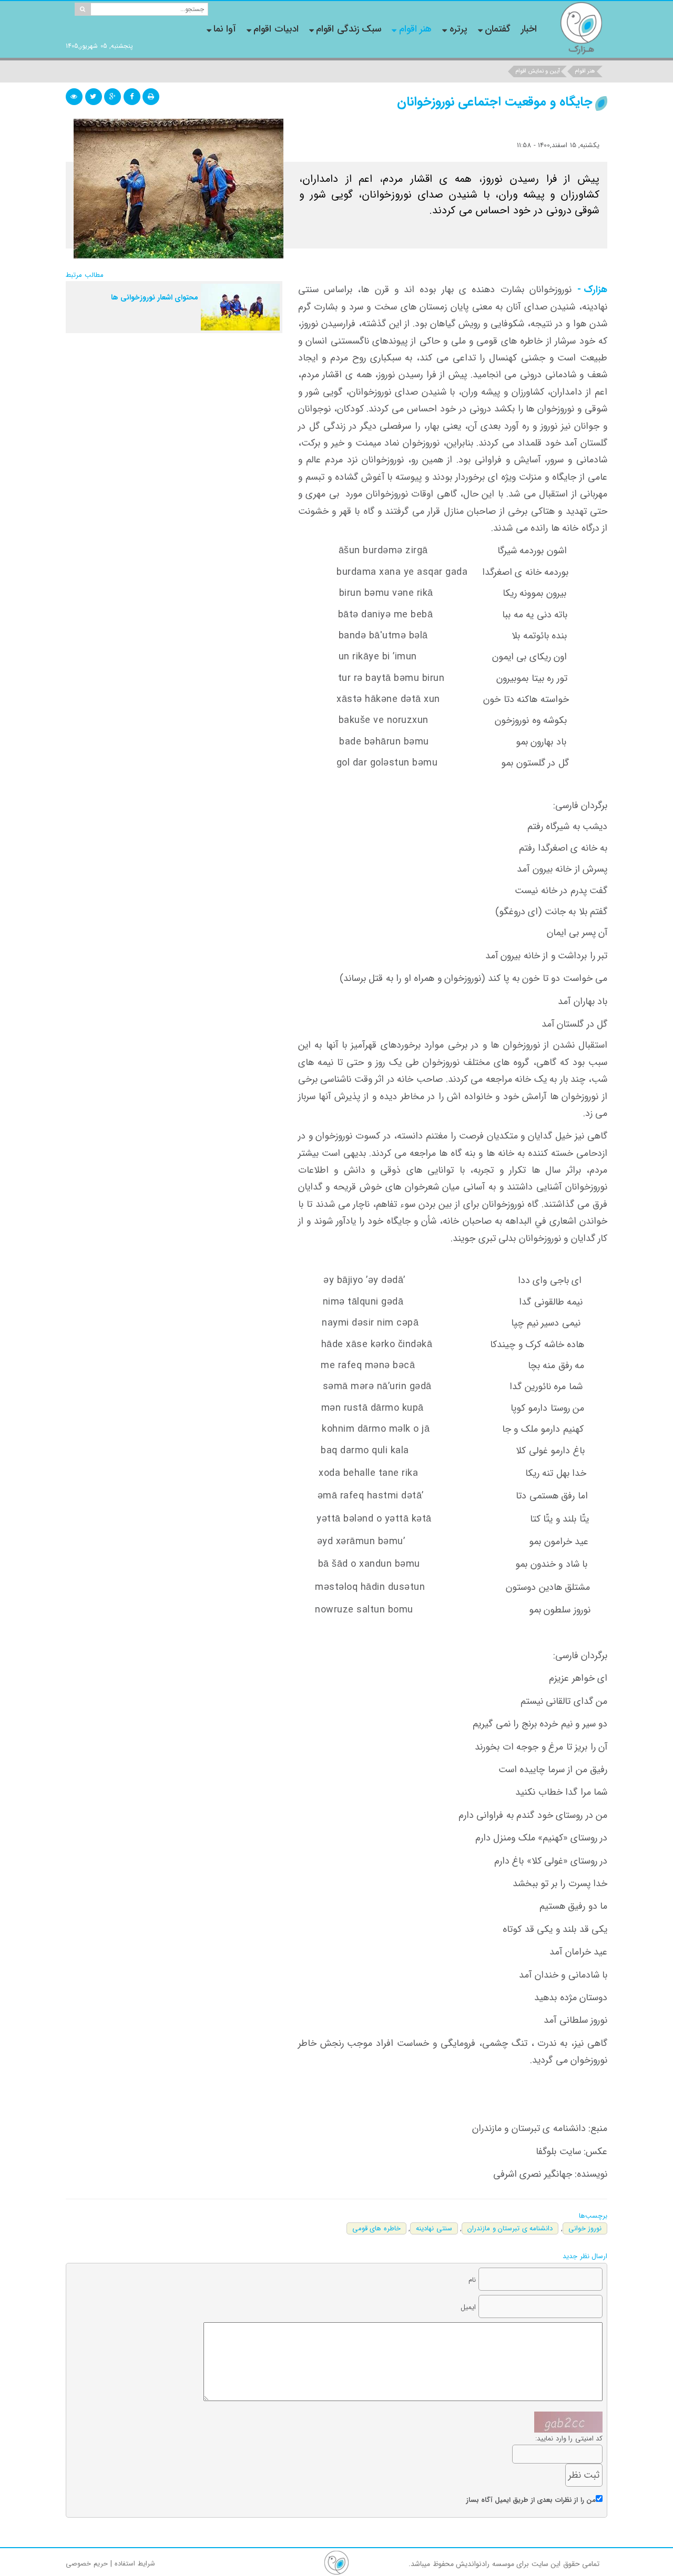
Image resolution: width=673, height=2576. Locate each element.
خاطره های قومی (376, 2228)
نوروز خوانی (585, 2228)
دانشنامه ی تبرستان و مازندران (510, 2228)
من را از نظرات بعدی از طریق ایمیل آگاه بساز (531, 2500)
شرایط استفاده (135, 2564)
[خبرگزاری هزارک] (581, 28)
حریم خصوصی (87, 2564)
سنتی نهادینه (434, 2228)
